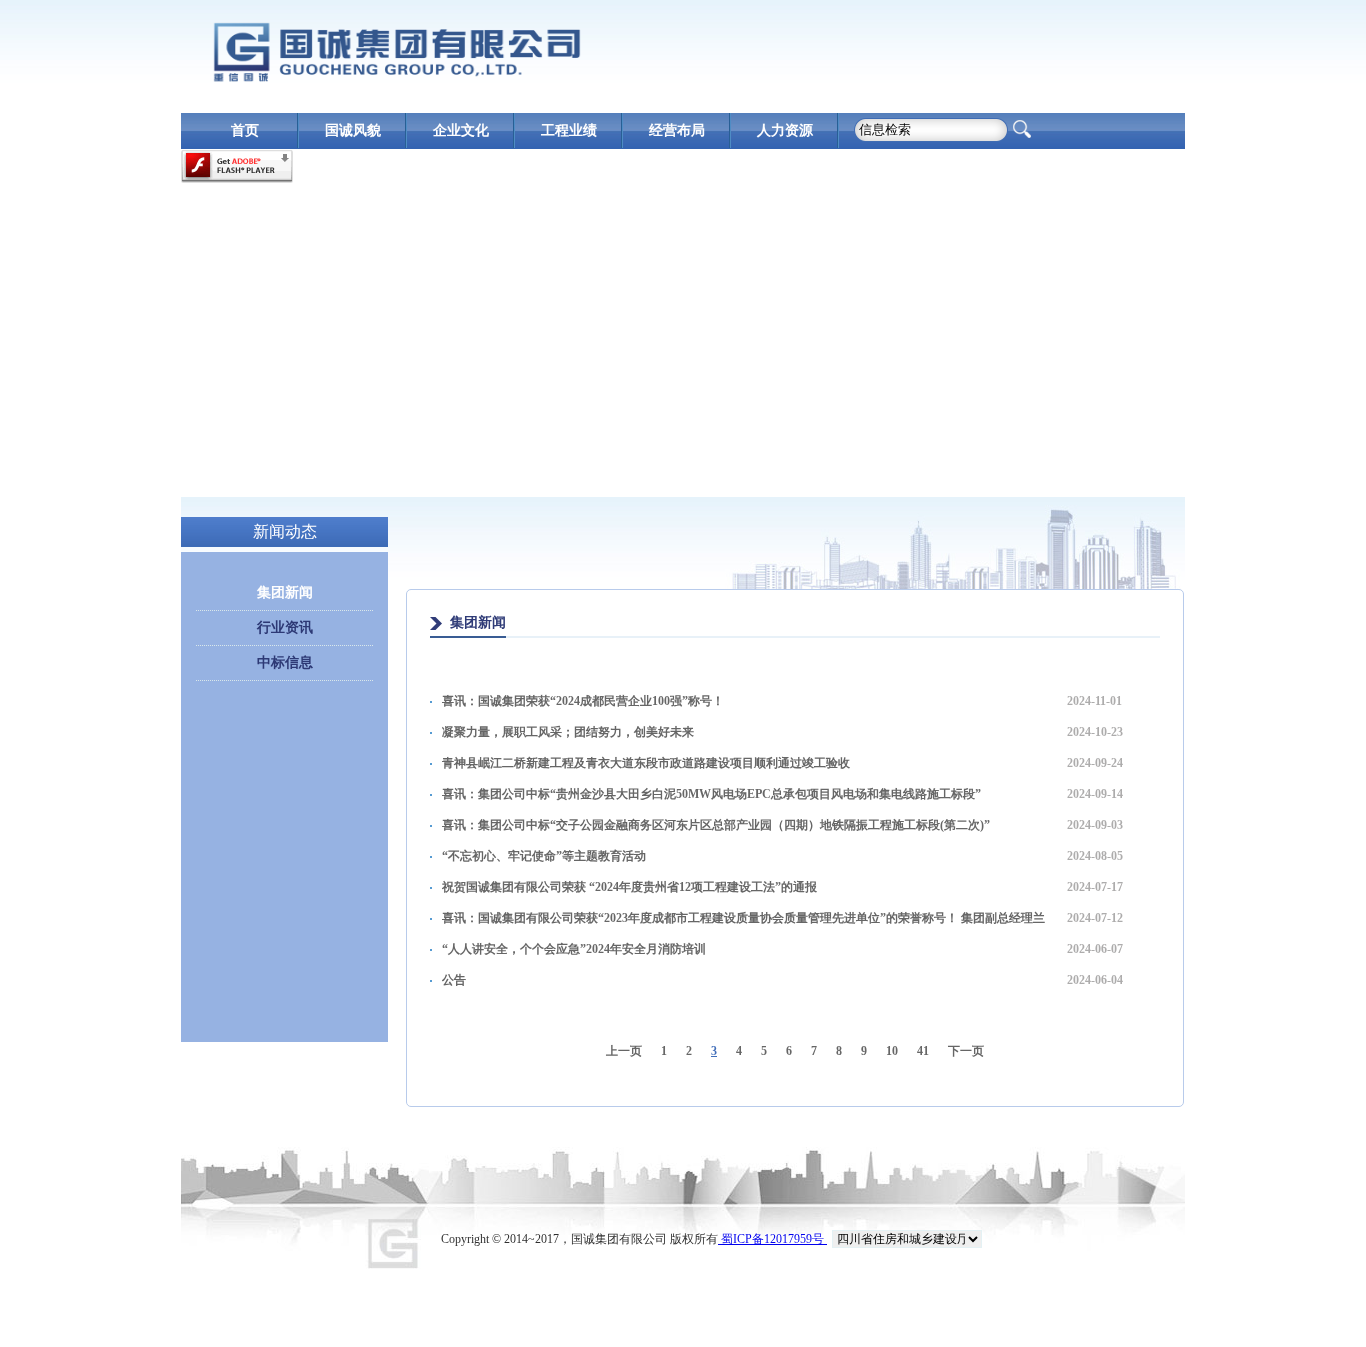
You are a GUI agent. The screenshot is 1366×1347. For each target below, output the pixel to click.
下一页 (966, 1051)
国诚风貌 (353, 130)
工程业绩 (569, 130)
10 (892, 1051)
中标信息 (285, 662)
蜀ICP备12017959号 (772, 1239)
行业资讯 (285, 627)
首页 (245, 130)
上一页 (624, 1051)
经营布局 (677, 130)
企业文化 (461, 130)
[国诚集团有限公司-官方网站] (396, 52)
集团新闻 (285, 592)
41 (923, 1051)
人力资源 (785, 130)
